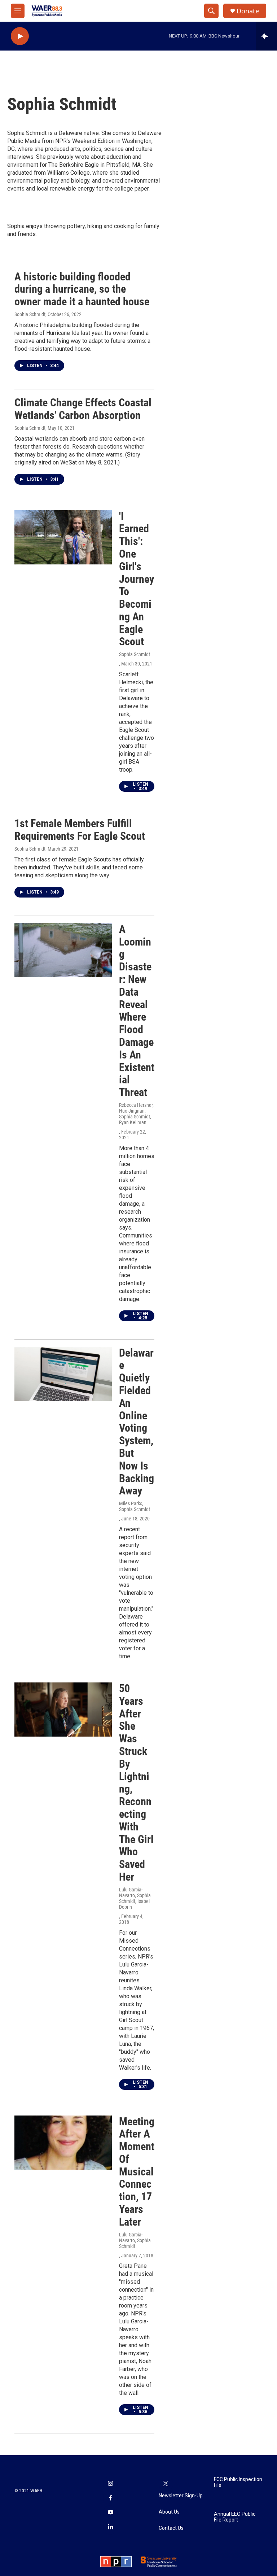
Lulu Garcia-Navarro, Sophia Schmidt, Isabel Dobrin (135, 1898)
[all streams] (266, 36)
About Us (169, 2512)
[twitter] (166, 2484)
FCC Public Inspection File (238, 2482)
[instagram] (110, 2484)
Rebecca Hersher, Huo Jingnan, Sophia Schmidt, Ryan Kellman (136, 1114)
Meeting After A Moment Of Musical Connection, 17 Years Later (137, 2172)
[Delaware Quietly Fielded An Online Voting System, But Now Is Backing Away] (63, 1374)
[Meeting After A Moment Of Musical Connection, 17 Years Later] (63, 2143)
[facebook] (110, 2498)
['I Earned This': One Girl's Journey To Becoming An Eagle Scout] (63, 537)
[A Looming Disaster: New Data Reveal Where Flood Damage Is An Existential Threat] (63, 950)
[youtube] (110, 2513)
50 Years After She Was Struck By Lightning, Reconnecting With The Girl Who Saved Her (136, 1783)
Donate (248, 11)
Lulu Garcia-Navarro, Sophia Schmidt (135, 2240)
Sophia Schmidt (30, 314)
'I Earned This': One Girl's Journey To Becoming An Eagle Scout (137, 579)
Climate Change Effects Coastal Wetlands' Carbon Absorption (83, 409)
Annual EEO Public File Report (235, 2517)
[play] (20, 36)
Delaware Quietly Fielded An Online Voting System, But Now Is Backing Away (137, 1422)
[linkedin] (110, 2527)
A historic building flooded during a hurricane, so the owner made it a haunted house (82, 289)
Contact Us (171, 2528)
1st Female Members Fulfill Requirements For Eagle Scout (80, 830)
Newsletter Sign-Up (181, 2496)
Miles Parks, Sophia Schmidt (135, 1506)
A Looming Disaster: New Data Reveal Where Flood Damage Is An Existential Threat (137, 1011)
